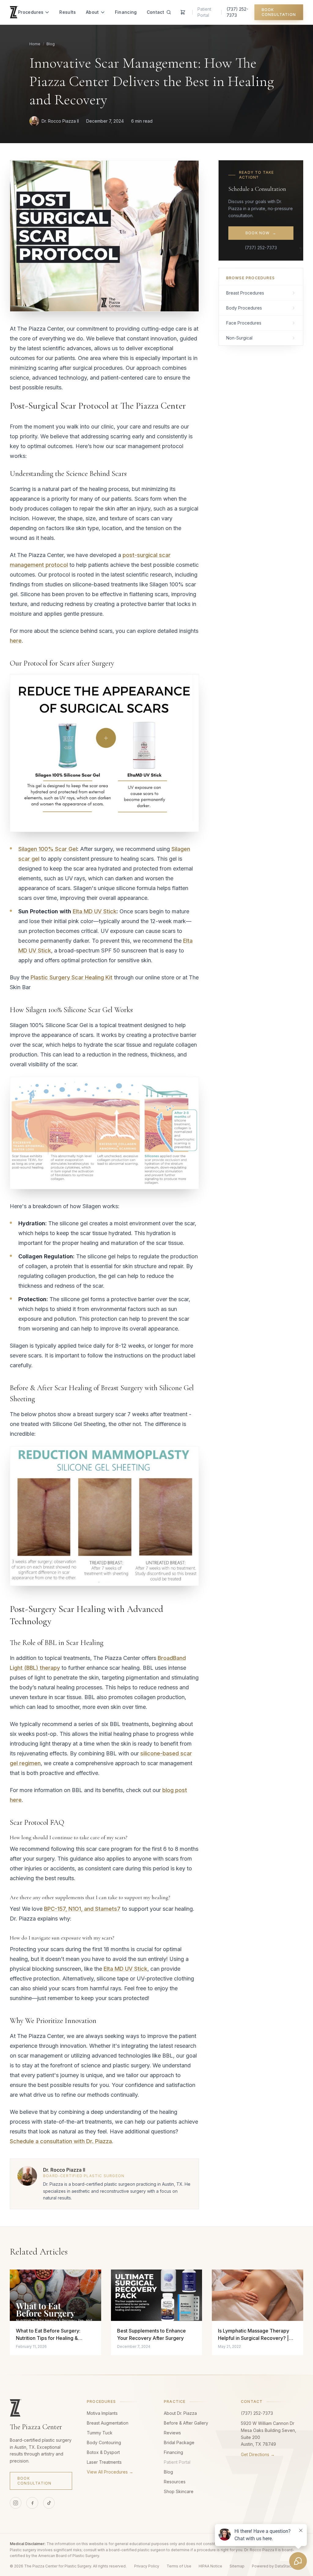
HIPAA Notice (210, 2566)
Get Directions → (258, 2454)
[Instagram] (16, 2503)
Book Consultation (279, 12)
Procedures (31, 12)
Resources (175, 2482)
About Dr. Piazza (180, 2413)
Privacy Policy (147, 2566)
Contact (155, 12)
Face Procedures (244, 323)
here (16, 641)
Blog (51, 44)
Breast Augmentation (108, 2423)
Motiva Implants (102, 2413)
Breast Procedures (245, 293)
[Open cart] (183, 12)
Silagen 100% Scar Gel (48, 849)
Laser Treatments (104, 2462)
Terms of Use (179, 2566)
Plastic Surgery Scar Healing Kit (72, 977)
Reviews (172, 2433)
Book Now (261, 233)
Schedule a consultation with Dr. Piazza (61, 2141)
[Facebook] (32, 2503)
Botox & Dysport (103, 2452)
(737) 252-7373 (237, 12)
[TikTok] (49, 2503)
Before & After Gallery (186, 2423)
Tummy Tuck (100, 2433)
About (92, 12)
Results (68, 12)
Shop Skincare (179, 2491)
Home (35, 44)
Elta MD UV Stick (95, 911)
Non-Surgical (239, 338)
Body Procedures (244, 308)
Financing (126, 12)
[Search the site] (169, 12)
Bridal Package (179, 2442)
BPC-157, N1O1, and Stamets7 (82, 1909)
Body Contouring (104, 2442)
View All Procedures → (110, 2472)
